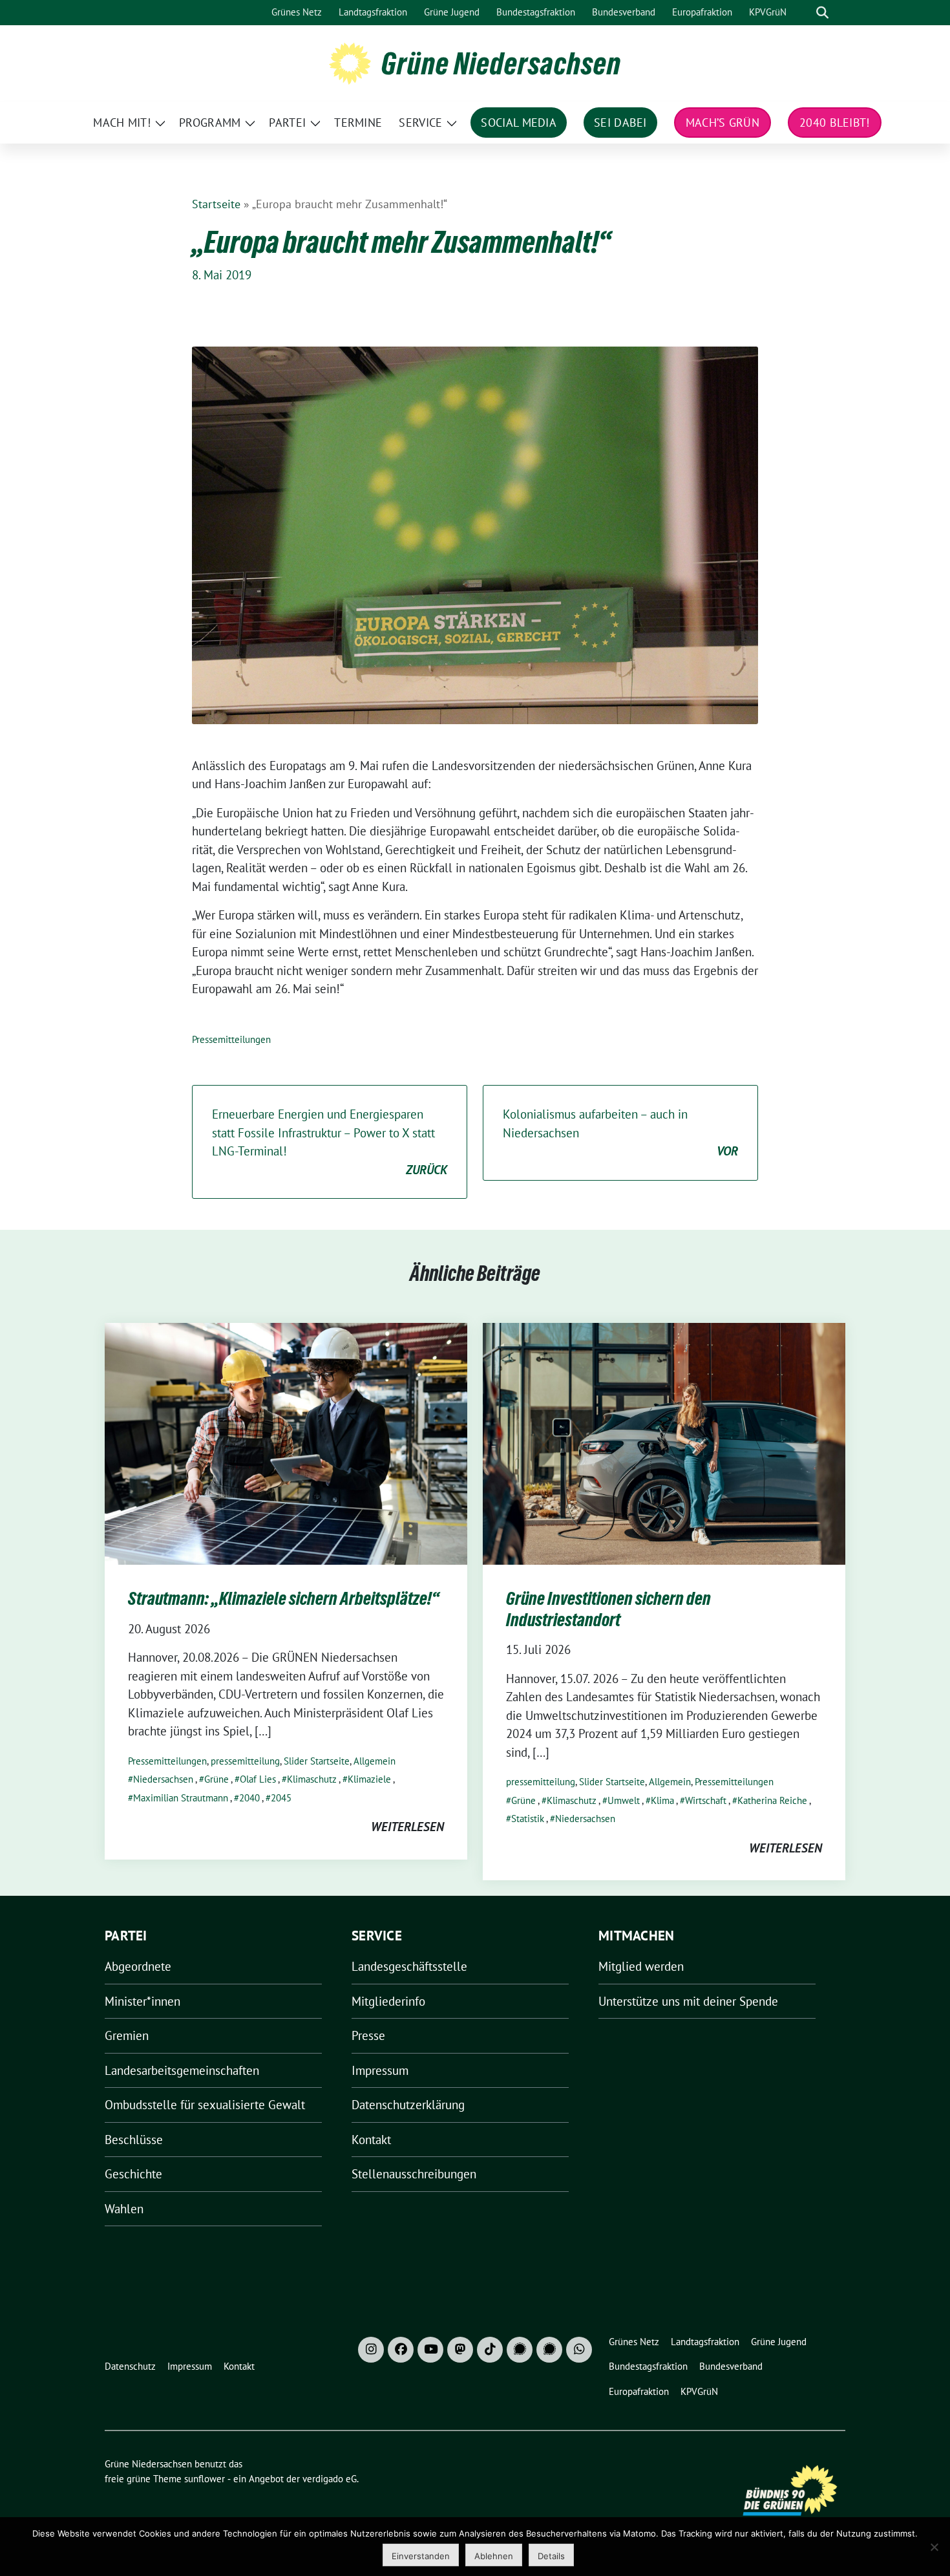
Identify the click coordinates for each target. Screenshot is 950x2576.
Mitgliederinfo (388, 2001)
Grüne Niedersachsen (501, 63)
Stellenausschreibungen (414, 2174)
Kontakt (371, 2140)
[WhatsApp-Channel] (579, 2350)
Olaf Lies (258, 1779)
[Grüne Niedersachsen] (350, 62)
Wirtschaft (706, 1800)
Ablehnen (494, 2556)
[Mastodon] (460, 2350)
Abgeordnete (138, 1966)
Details (551, 2556)
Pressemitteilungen (231, 1039)
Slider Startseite (317, 1761)
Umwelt (624, 1800)
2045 (281, 1798)
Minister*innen (142, 2001)
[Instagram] (371, 2350)
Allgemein (375, 1761)
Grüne (216, 1779)
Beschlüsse (134, 2140)
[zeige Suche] (822, 13)
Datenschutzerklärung (408, 2105)
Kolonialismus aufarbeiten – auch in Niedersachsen (620, 1132)
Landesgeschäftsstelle (409, 1966)
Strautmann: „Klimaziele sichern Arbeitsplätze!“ (284, 1598)
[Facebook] (401, 2350)
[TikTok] (490, 2350)
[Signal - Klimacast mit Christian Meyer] (520, 2350)
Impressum (380, 2070)
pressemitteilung (245, 1761)
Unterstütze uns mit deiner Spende (688, 2001)
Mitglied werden (641, 1966)
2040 (249, 1798)
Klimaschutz (312, 1779)
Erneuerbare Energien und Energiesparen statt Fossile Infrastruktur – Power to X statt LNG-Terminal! (330, 1142)
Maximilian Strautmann (181, 1798)
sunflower (205, 2479)
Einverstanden (421, 2556)
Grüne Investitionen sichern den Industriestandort (608, 1609)
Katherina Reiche (772, 1800)
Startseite (216, 204)
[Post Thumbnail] (286, 1443)
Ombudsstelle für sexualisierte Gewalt (205, 2105)
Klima (662, 1800)
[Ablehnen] (934, 2547)
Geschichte (133, 2174)
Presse (368, 2035)
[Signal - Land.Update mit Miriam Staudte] (549, 2350)
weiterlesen (407, 1827)
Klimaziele (369, 1779)
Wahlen (124, 2209)
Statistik (528, 1819)
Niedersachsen (163, 1779)
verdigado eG (330, 2479)
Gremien (127, 2035)
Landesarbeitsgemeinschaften (182, 2070)
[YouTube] (430, 2350)
